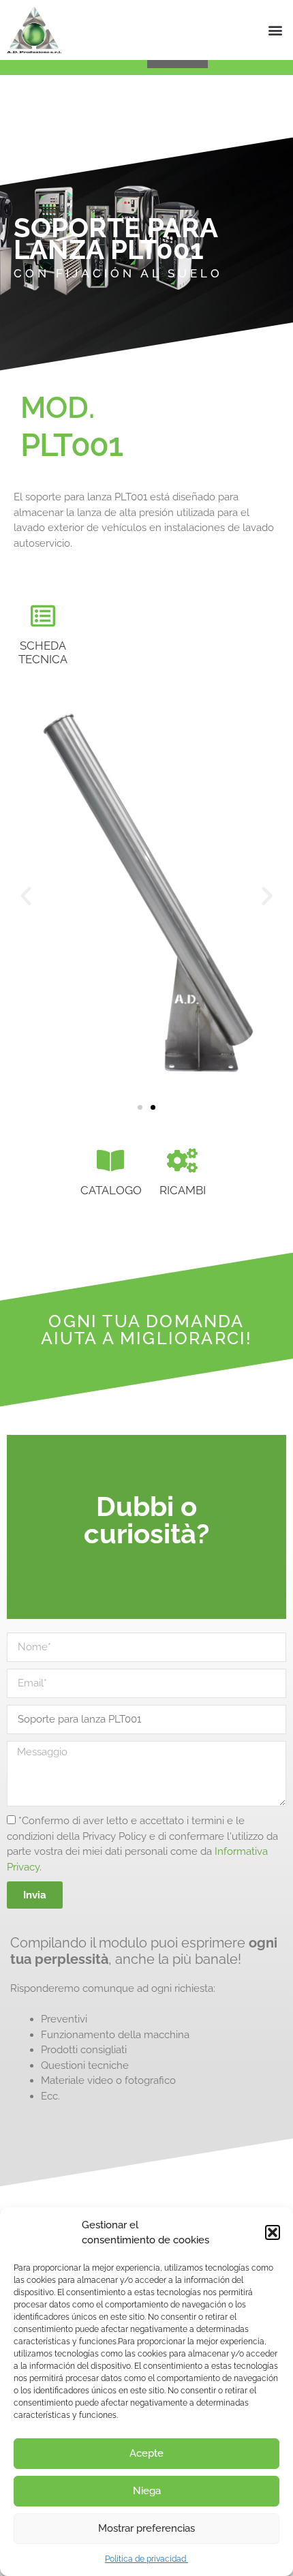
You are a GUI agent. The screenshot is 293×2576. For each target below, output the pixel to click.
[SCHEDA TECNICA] (43, 616)
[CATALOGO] (111, 1161)
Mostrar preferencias (146, 2528)
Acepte (146, 2453)
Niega (147, 2491)
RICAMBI (183, 1190)
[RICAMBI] (183, 1161)
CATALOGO (111, 1190)
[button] (273, 2232)
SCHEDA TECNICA (43, 652)
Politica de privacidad (146, 2559)
